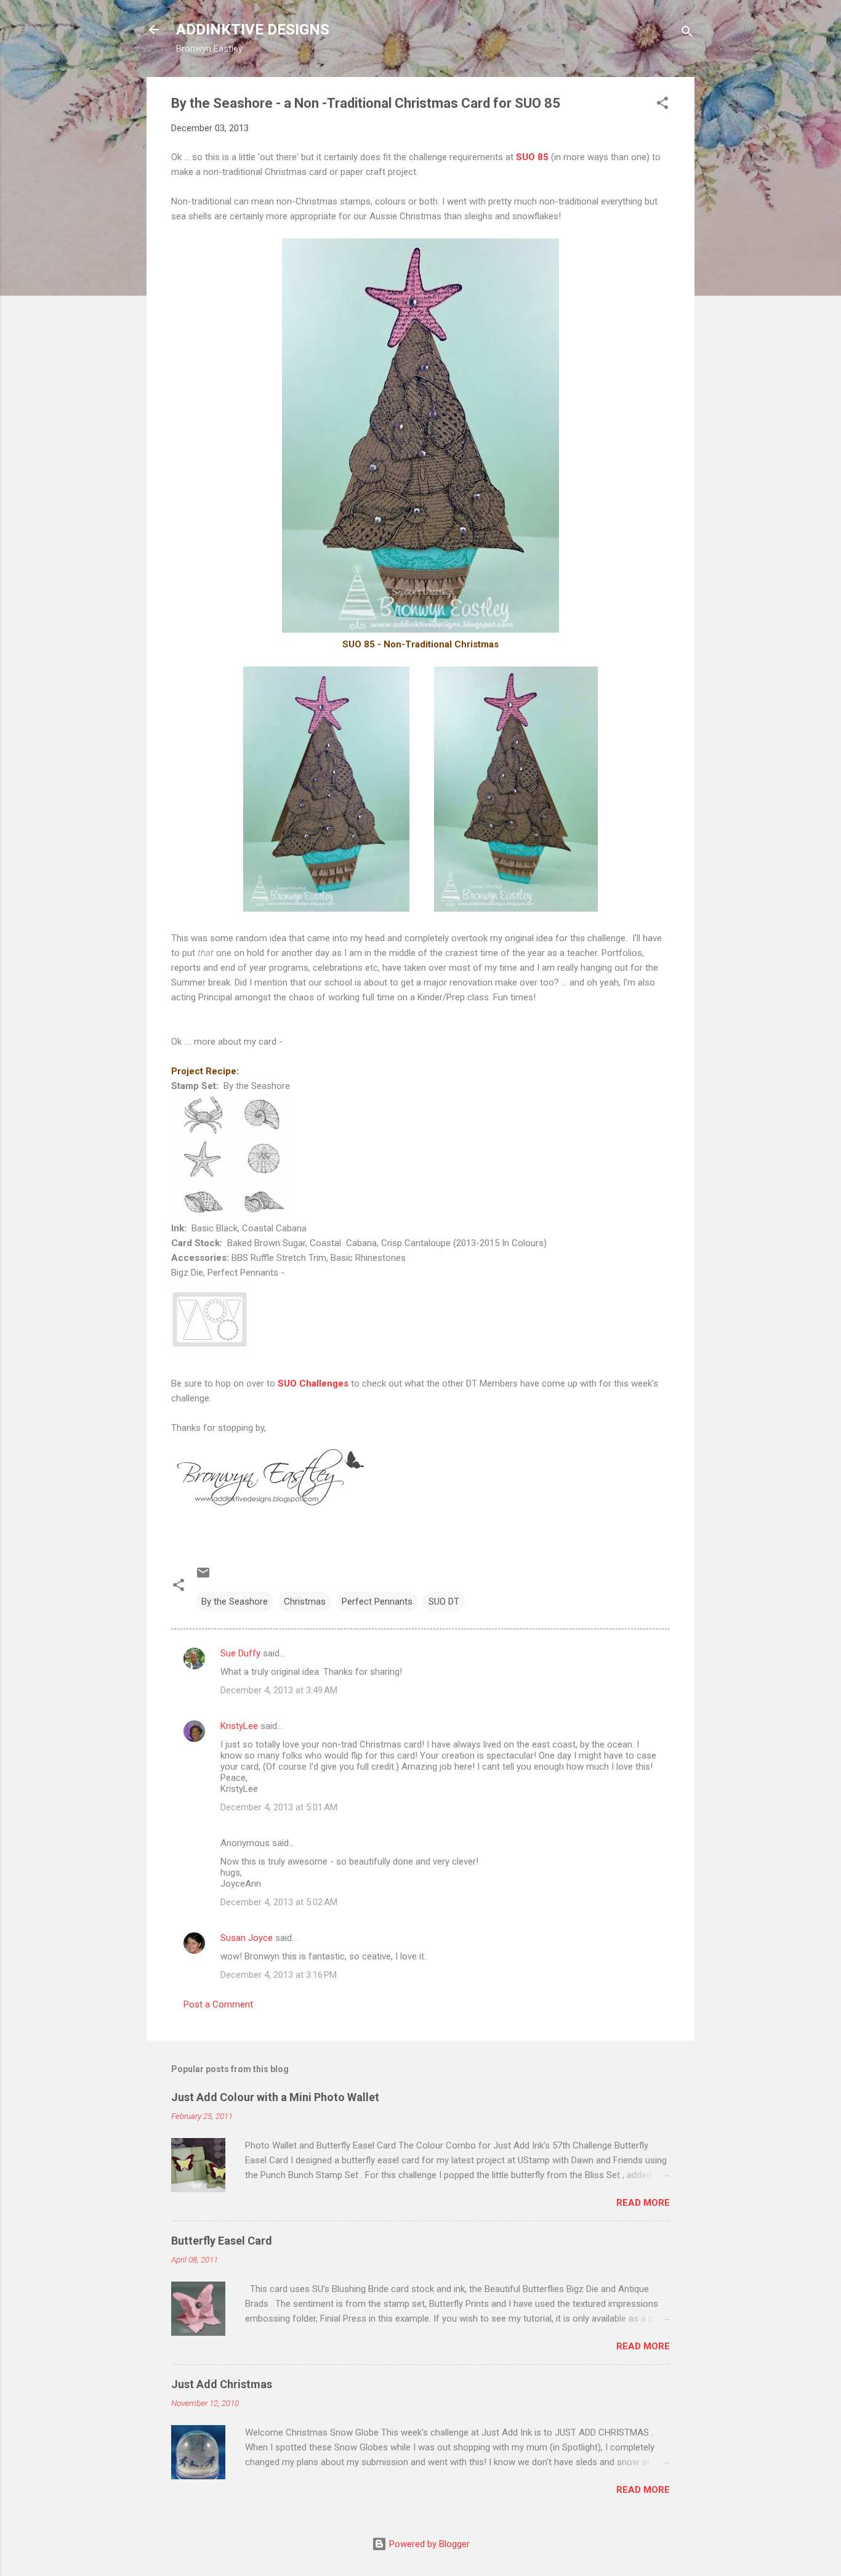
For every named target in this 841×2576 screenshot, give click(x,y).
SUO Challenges (313, 1383)
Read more (643, 2203)
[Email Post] (203, 1577)
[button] (662, 105)
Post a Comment (218, 2004)
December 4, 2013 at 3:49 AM (279, 1690)
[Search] (687, 34)
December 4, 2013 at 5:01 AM (279, 1807)
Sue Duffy (240, 1653)
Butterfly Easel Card (222, 2241)
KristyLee (239, 1726)
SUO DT (444, 1602)
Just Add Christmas (222, 2384)
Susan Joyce (247, 1938)
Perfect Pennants (377, 1602)
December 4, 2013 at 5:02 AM (279, 1902)
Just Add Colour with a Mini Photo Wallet (275, 2097)
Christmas (305, 1602)
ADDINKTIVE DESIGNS (253, 30)
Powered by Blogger (428, 2544)
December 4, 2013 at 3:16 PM (279, 1975)
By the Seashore (235, 1602)
